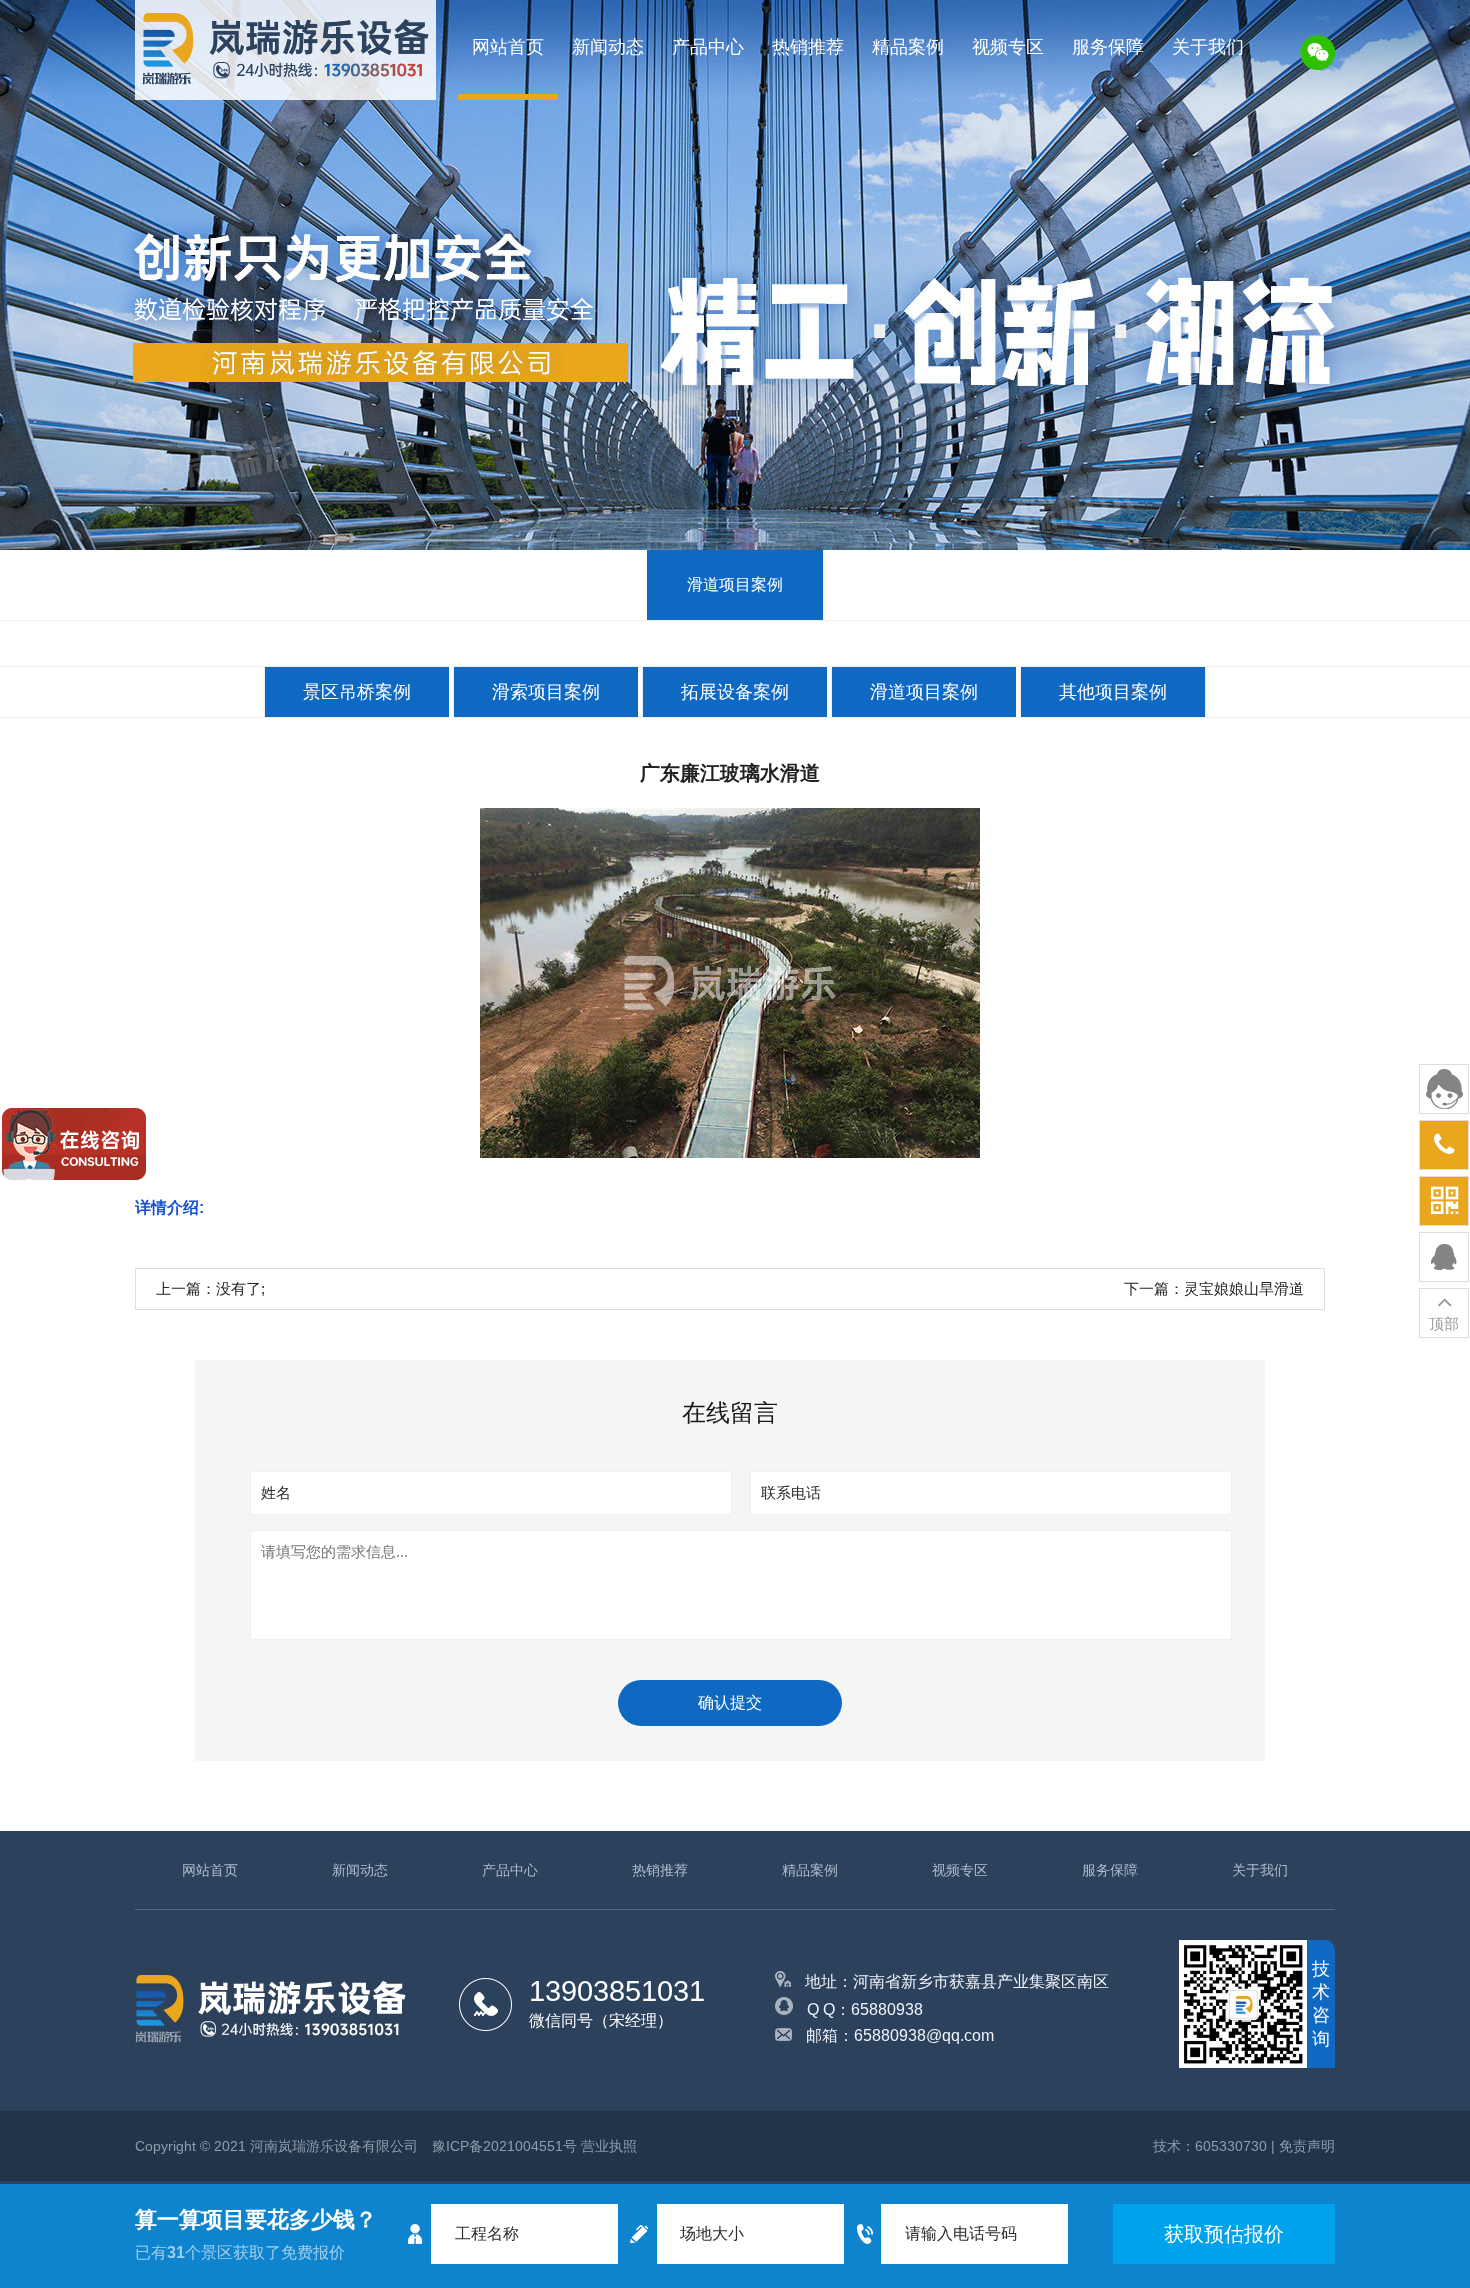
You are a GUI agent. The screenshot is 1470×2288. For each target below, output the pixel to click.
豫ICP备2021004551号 (504, 2146)
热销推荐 (808, 47)
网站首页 (508, 47)
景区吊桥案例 (357, 692)
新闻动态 (608, 47)
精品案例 (908, 47)
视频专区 (1008, 47)
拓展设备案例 (735, 692)
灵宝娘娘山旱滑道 (1244, 1288)
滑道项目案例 (735, 584)
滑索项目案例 (546, 692)
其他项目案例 (1113, 692)
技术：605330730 (1210, 2146)
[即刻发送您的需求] (1444, 1257)
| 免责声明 (1303, 2146)
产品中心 (708, 47)
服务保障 (1108, 47)
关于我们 (1208, 47)
